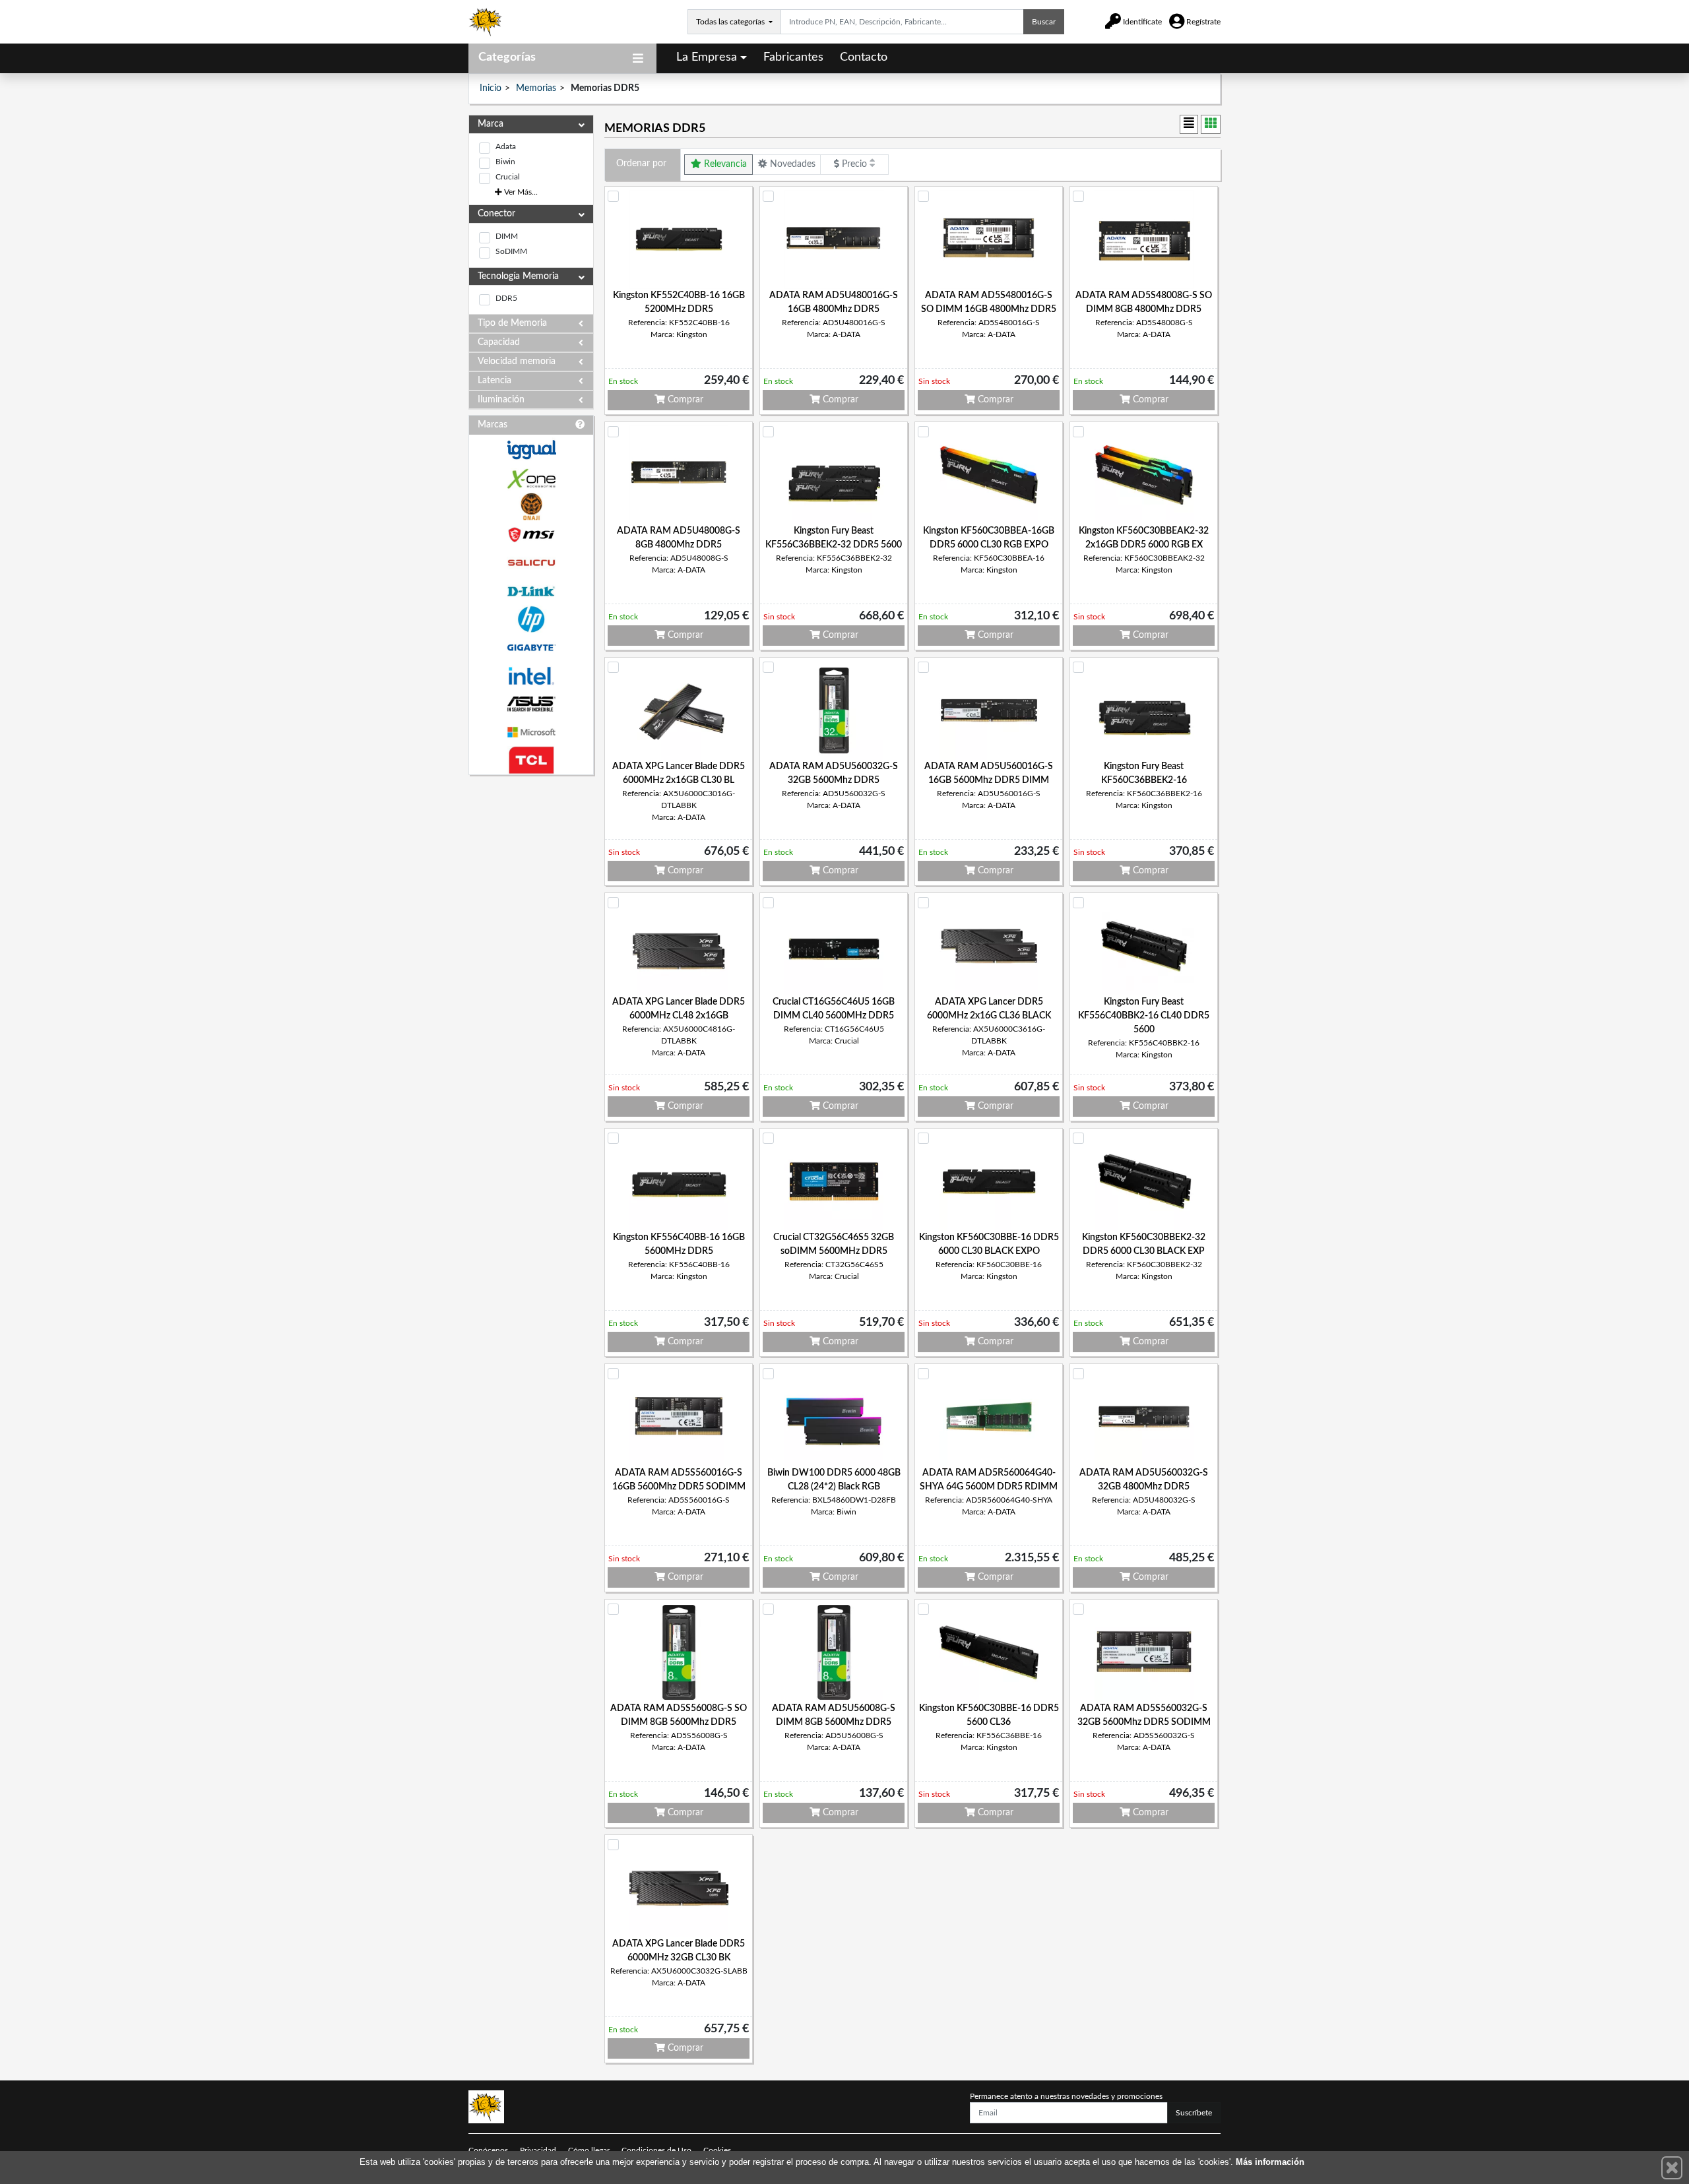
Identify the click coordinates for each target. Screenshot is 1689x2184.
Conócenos (488, 2150)
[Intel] (531, 676)
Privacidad (538, 2150)
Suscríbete (1194, 2113)
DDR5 (506, 298)
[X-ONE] (531, 479)
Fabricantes (793, 57)
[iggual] (531, 450)
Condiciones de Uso (656, 2150)
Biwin (505, 162)
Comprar (684, 400)
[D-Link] (531, 591)
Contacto (864, 57)
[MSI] (531, 535)
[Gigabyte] (531, 647)
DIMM (507, 236)
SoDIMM (511, 251)
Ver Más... (520, 192)
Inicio (491, 88)
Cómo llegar (589, 2150)
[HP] (531, 620)
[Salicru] (531, 563)
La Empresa (707, 57)
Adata (506, 146)
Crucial (508, 177)
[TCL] (531, 760)
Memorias (536, 88)
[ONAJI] (531, 507)
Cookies (717, 2150)
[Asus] (531, 704)
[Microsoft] (531, 733)
